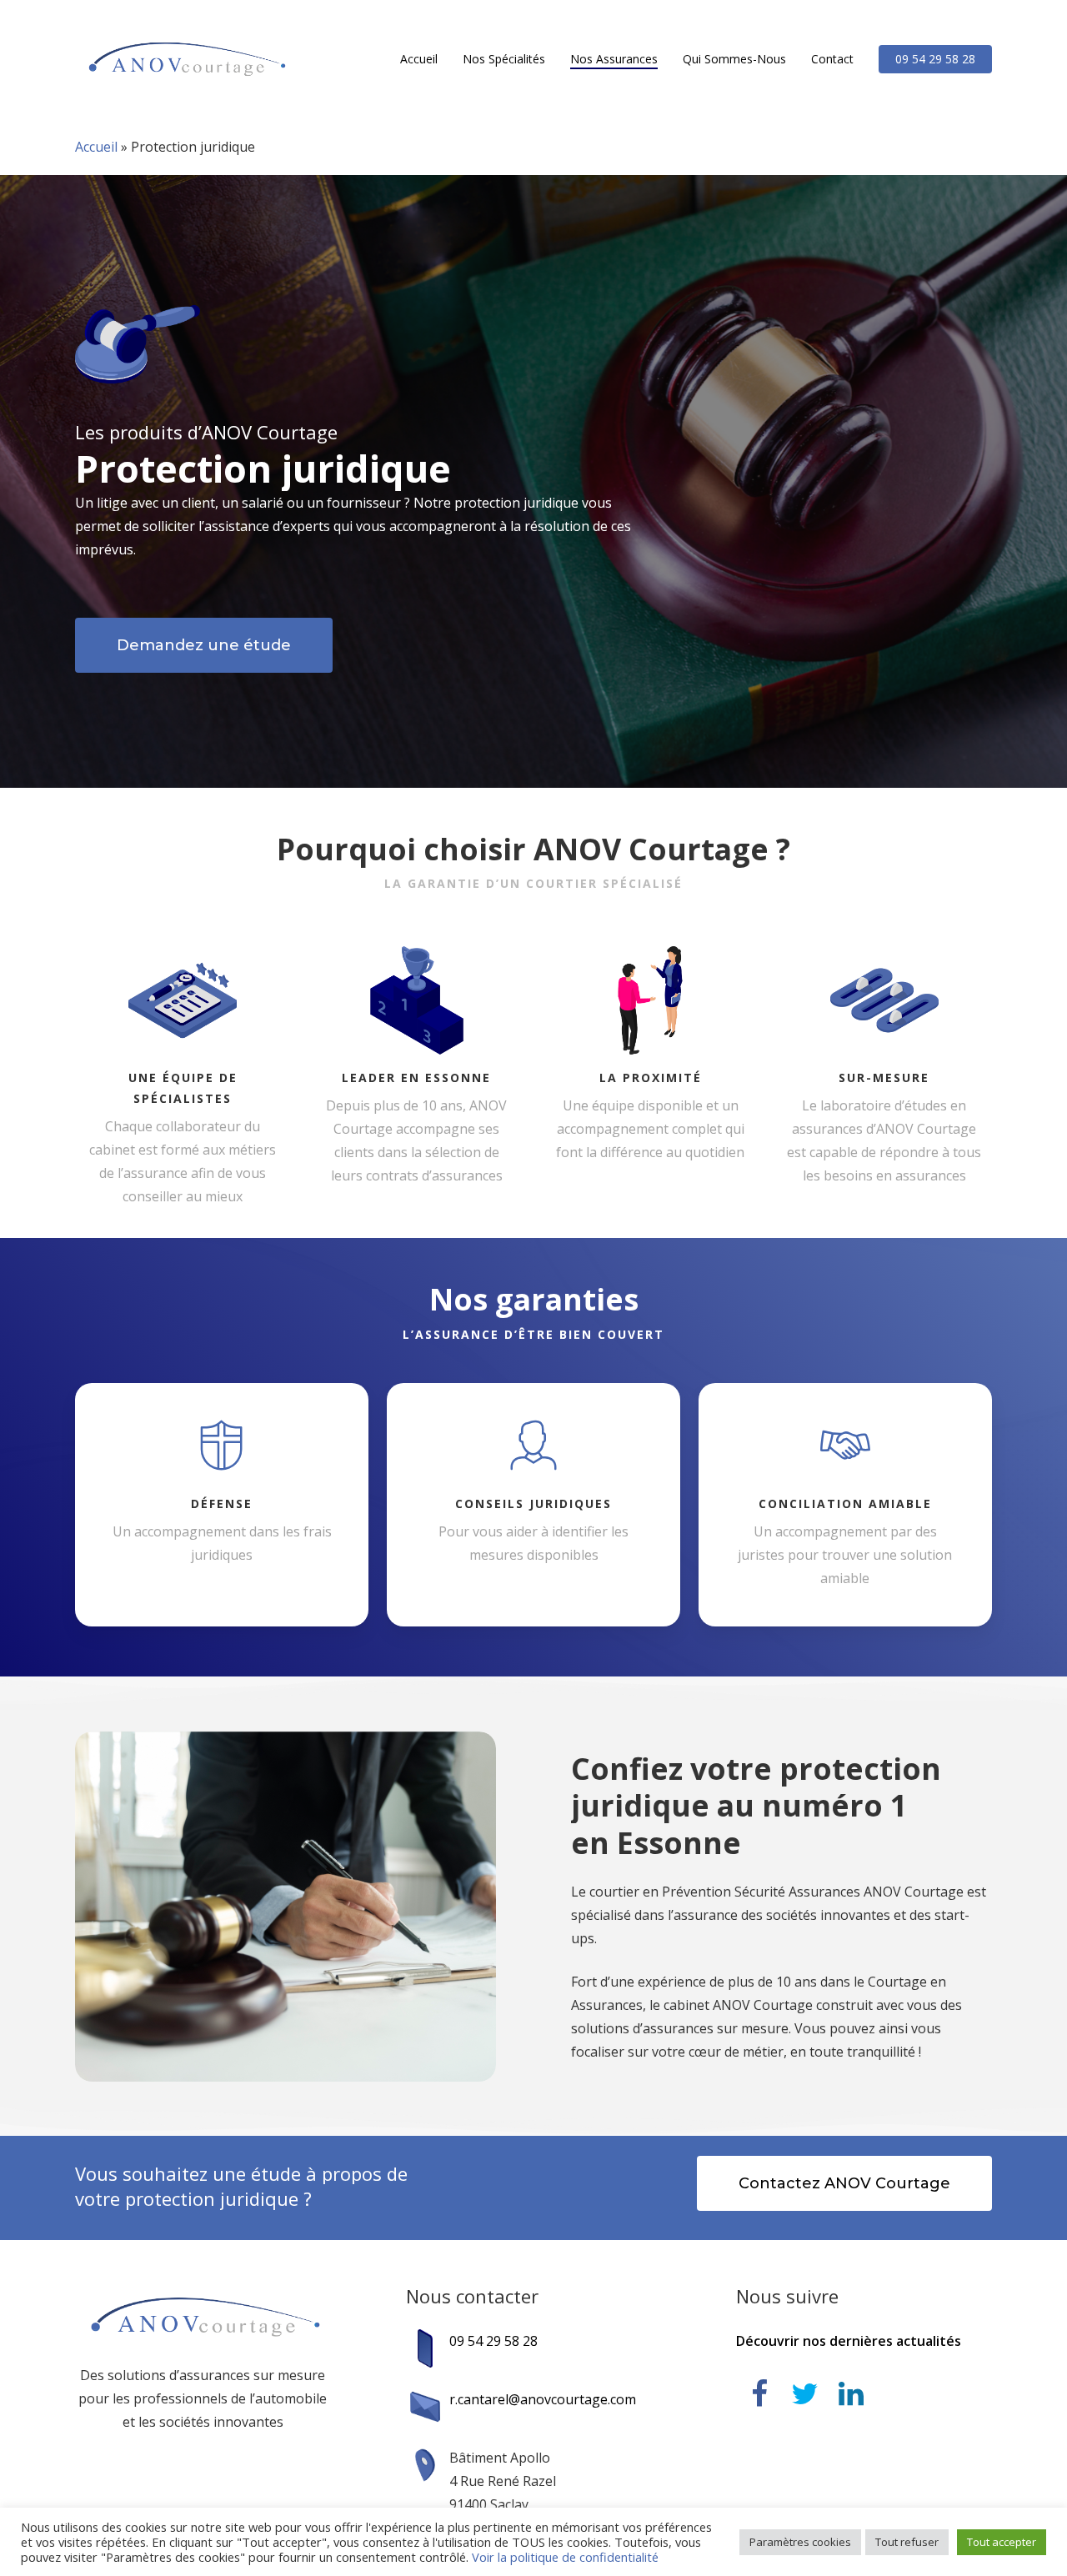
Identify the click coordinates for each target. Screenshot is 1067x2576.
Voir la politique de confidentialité (565, 2557)
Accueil (96, 147)
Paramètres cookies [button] (800, 2542)
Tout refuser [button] (907, 2542)
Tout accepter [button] (1002, 2542)
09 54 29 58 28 (493, 2341)
